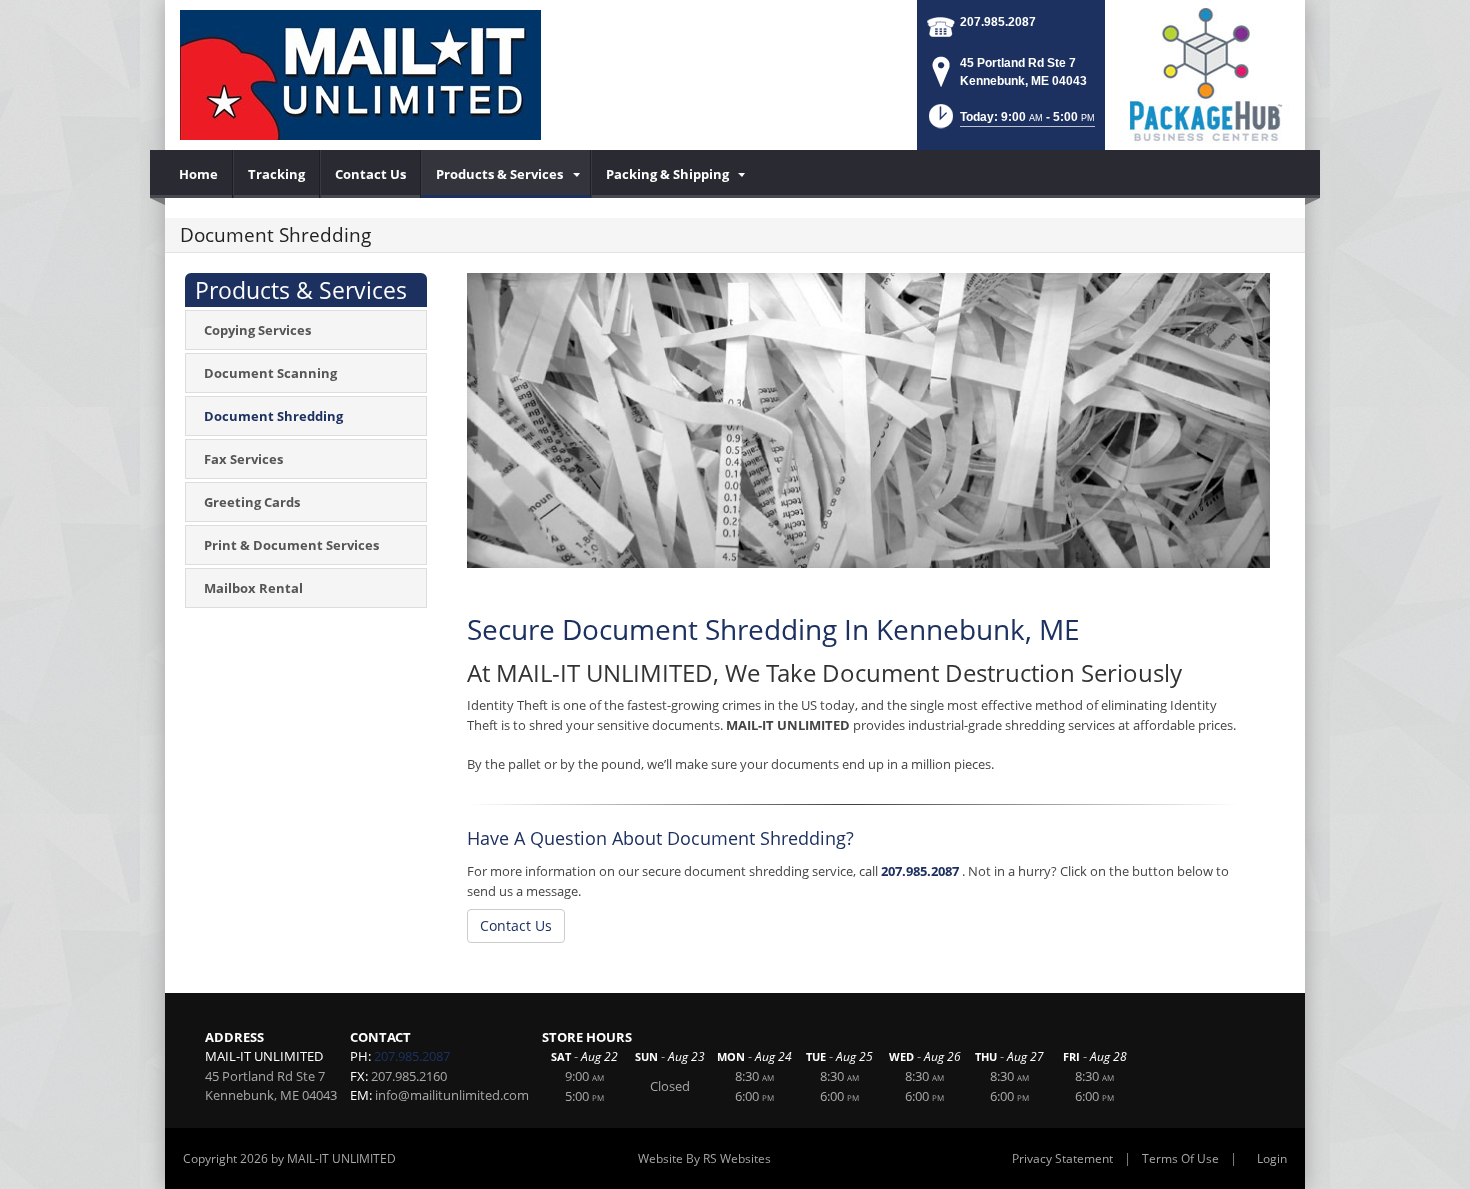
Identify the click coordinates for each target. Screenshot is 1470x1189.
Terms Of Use (1180, 1158)
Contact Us (516, 925)
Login (1272, 1158)
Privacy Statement (1062, 1158)
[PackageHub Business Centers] (1205, 73)
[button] (1010, 122)
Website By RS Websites (704, 1158)
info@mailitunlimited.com (452, 1095)
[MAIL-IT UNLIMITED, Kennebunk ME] (360, 75)
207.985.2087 (998, 22)
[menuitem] (199, 174)
